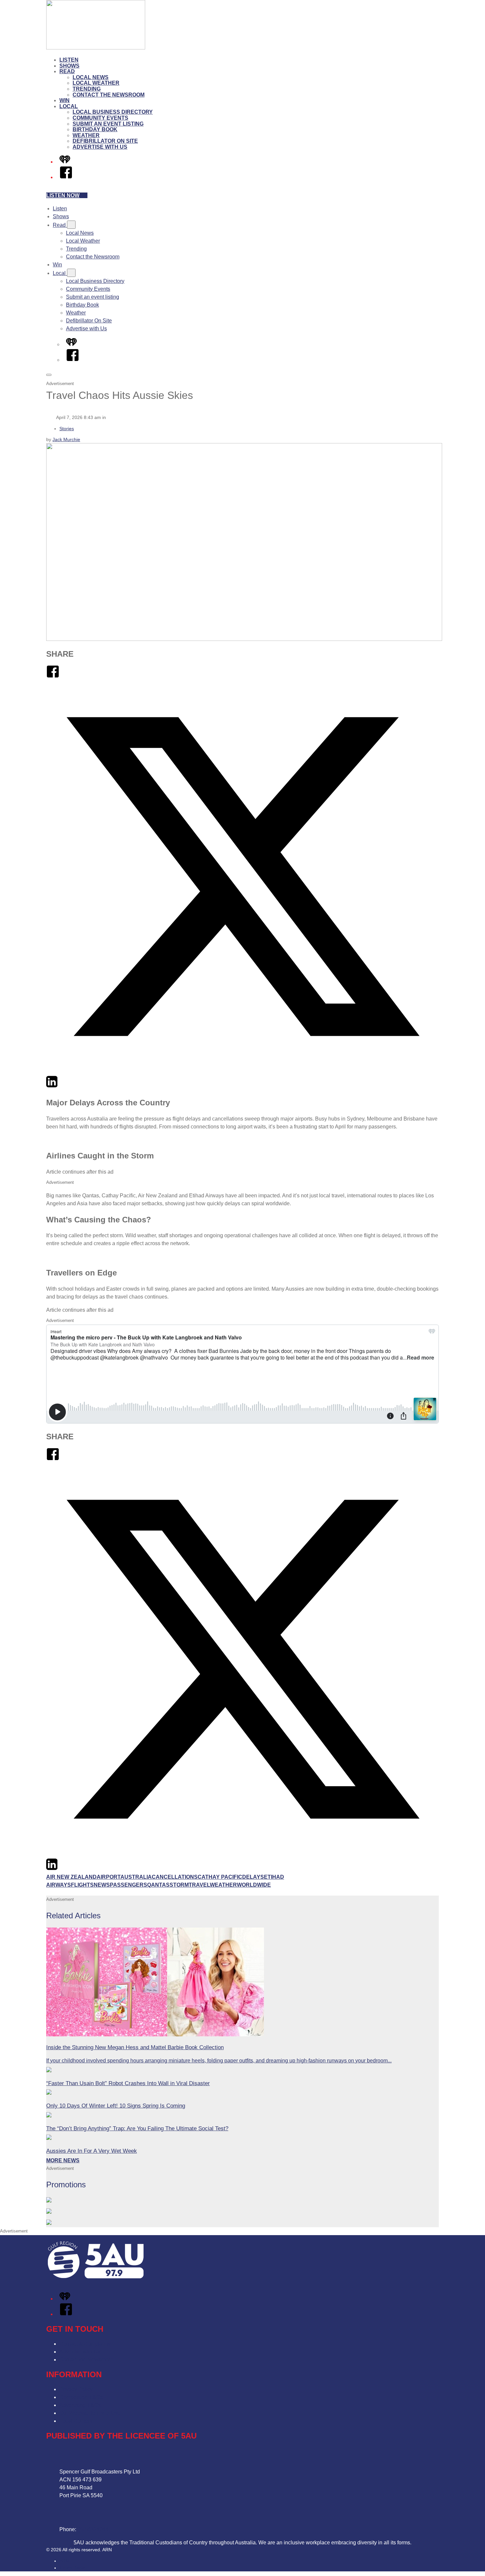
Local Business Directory (113, 112)
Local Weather (96, 83)
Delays (253, 1877)
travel (199, 1885)
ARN (64, 2561)
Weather (86, 135)
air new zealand (71, 1877)
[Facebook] (66, 177)
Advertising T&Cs (80, 2405)
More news (63, 2160)
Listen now (63, 195)
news (102, 1885)
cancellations (175, 1877)
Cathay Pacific (220, 1877)
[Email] (64, 1086)
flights (82, 1885)
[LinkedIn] (52, 1086)
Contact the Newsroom (109, 95)
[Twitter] (242, 1071)
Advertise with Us (100, 147)
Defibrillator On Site (105, 141)
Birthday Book (95, 129)
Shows (69, 66)
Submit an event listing (108, 124)
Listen (69, 60)
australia (136, 1877)
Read (67, 71)
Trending (87, 89)
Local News (91, 77)
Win (65, 100)
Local (69, 106)
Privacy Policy (76, 2389)
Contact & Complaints (85, 2344)
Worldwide (254, 1885)
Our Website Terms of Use (90, 2413)
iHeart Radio (72, 2568)
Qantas (158, 1885)
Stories (67, 429)
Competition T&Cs (81, 2397)
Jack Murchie (66, 439)
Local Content (76, 2421)
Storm (179, 1885)
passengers (129, 1885)
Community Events (100, 118)
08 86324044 (93, 2529)
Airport (109, 1877)
